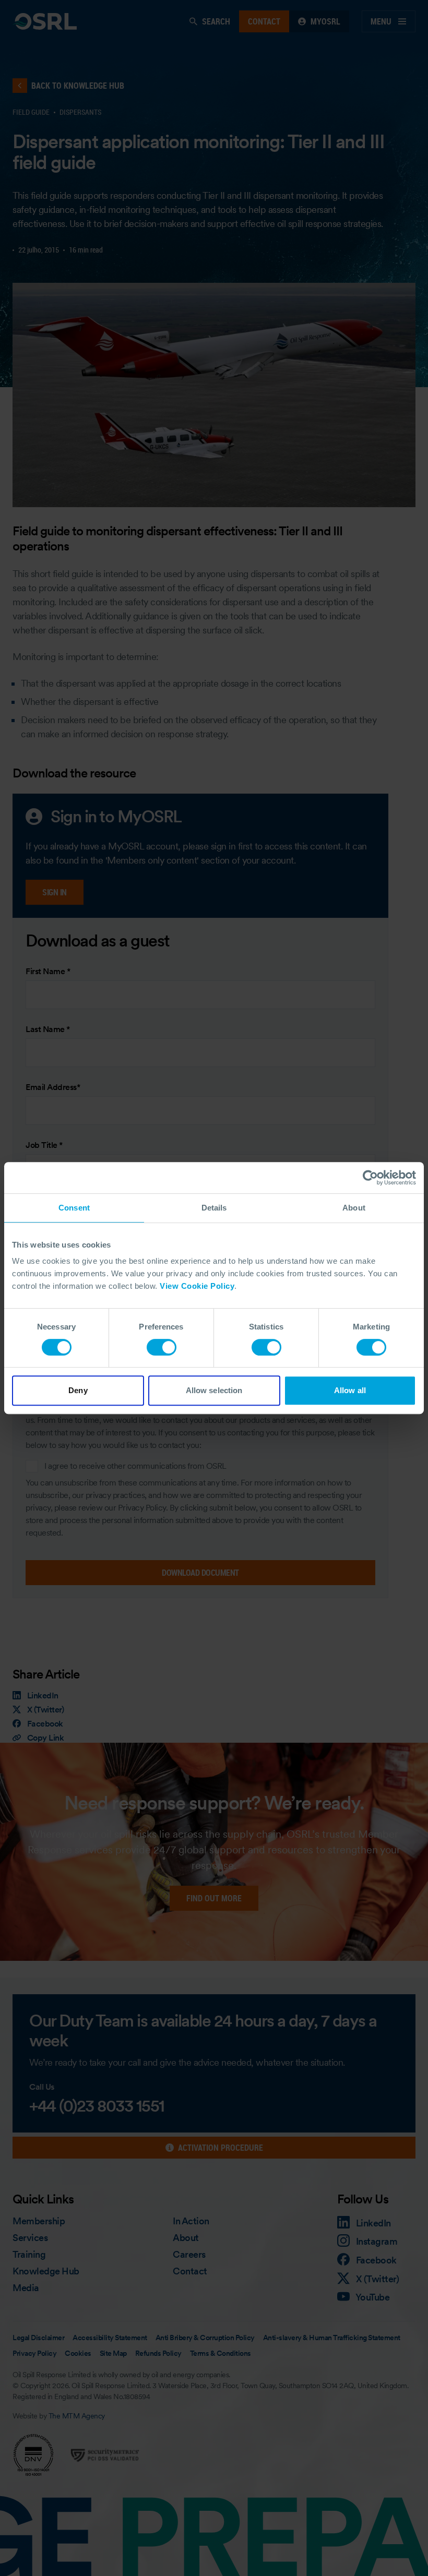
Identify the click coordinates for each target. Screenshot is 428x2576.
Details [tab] (214, 1208)
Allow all (350, 1390)
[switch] (162, 1347)
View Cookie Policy (197, 1286)
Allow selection (214, 1390)
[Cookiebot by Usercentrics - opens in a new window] (370, 1178)
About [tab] (354, 1208)
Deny (78, 1390)
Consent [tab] (74, 1208)
